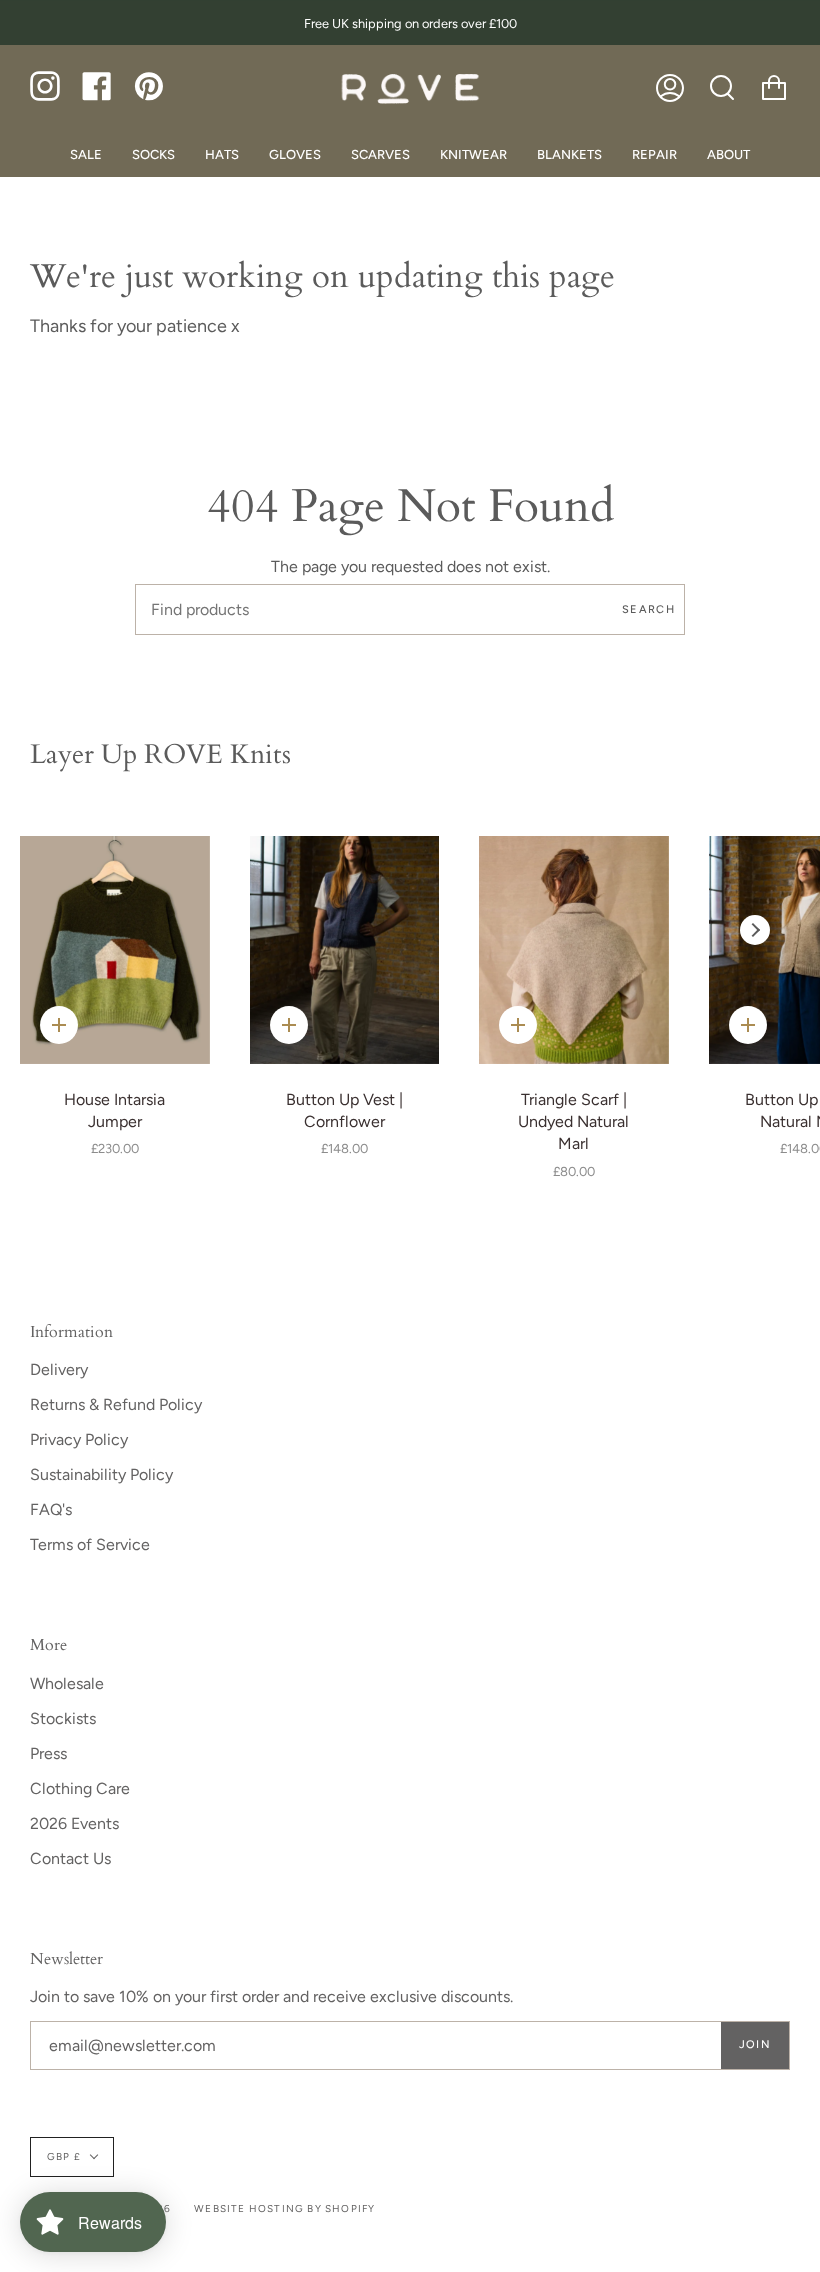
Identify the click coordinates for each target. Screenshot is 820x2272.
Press (48, 1753)
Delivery (59, 1369)
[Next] (755, 930)
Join (755, 2044)
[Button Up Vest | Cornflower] (345, 950)
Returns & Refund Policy (116, 1404)
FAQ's (51, 1509)
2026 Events (74, 1823)
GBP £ (64, 2156)
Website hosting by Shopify (284, 2208)
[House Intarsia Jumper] (115, 950)
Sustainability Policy (101, 1474)
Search (648, 609)
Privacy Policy (79, 1439)
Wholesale (67, 1683)
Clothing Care (80, 1788)
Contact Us (70, 1858)
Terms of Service (90, 1544)
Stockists (63, 1718)
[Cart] (774, 88)
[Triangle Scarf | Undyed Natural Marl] (574, 950)
